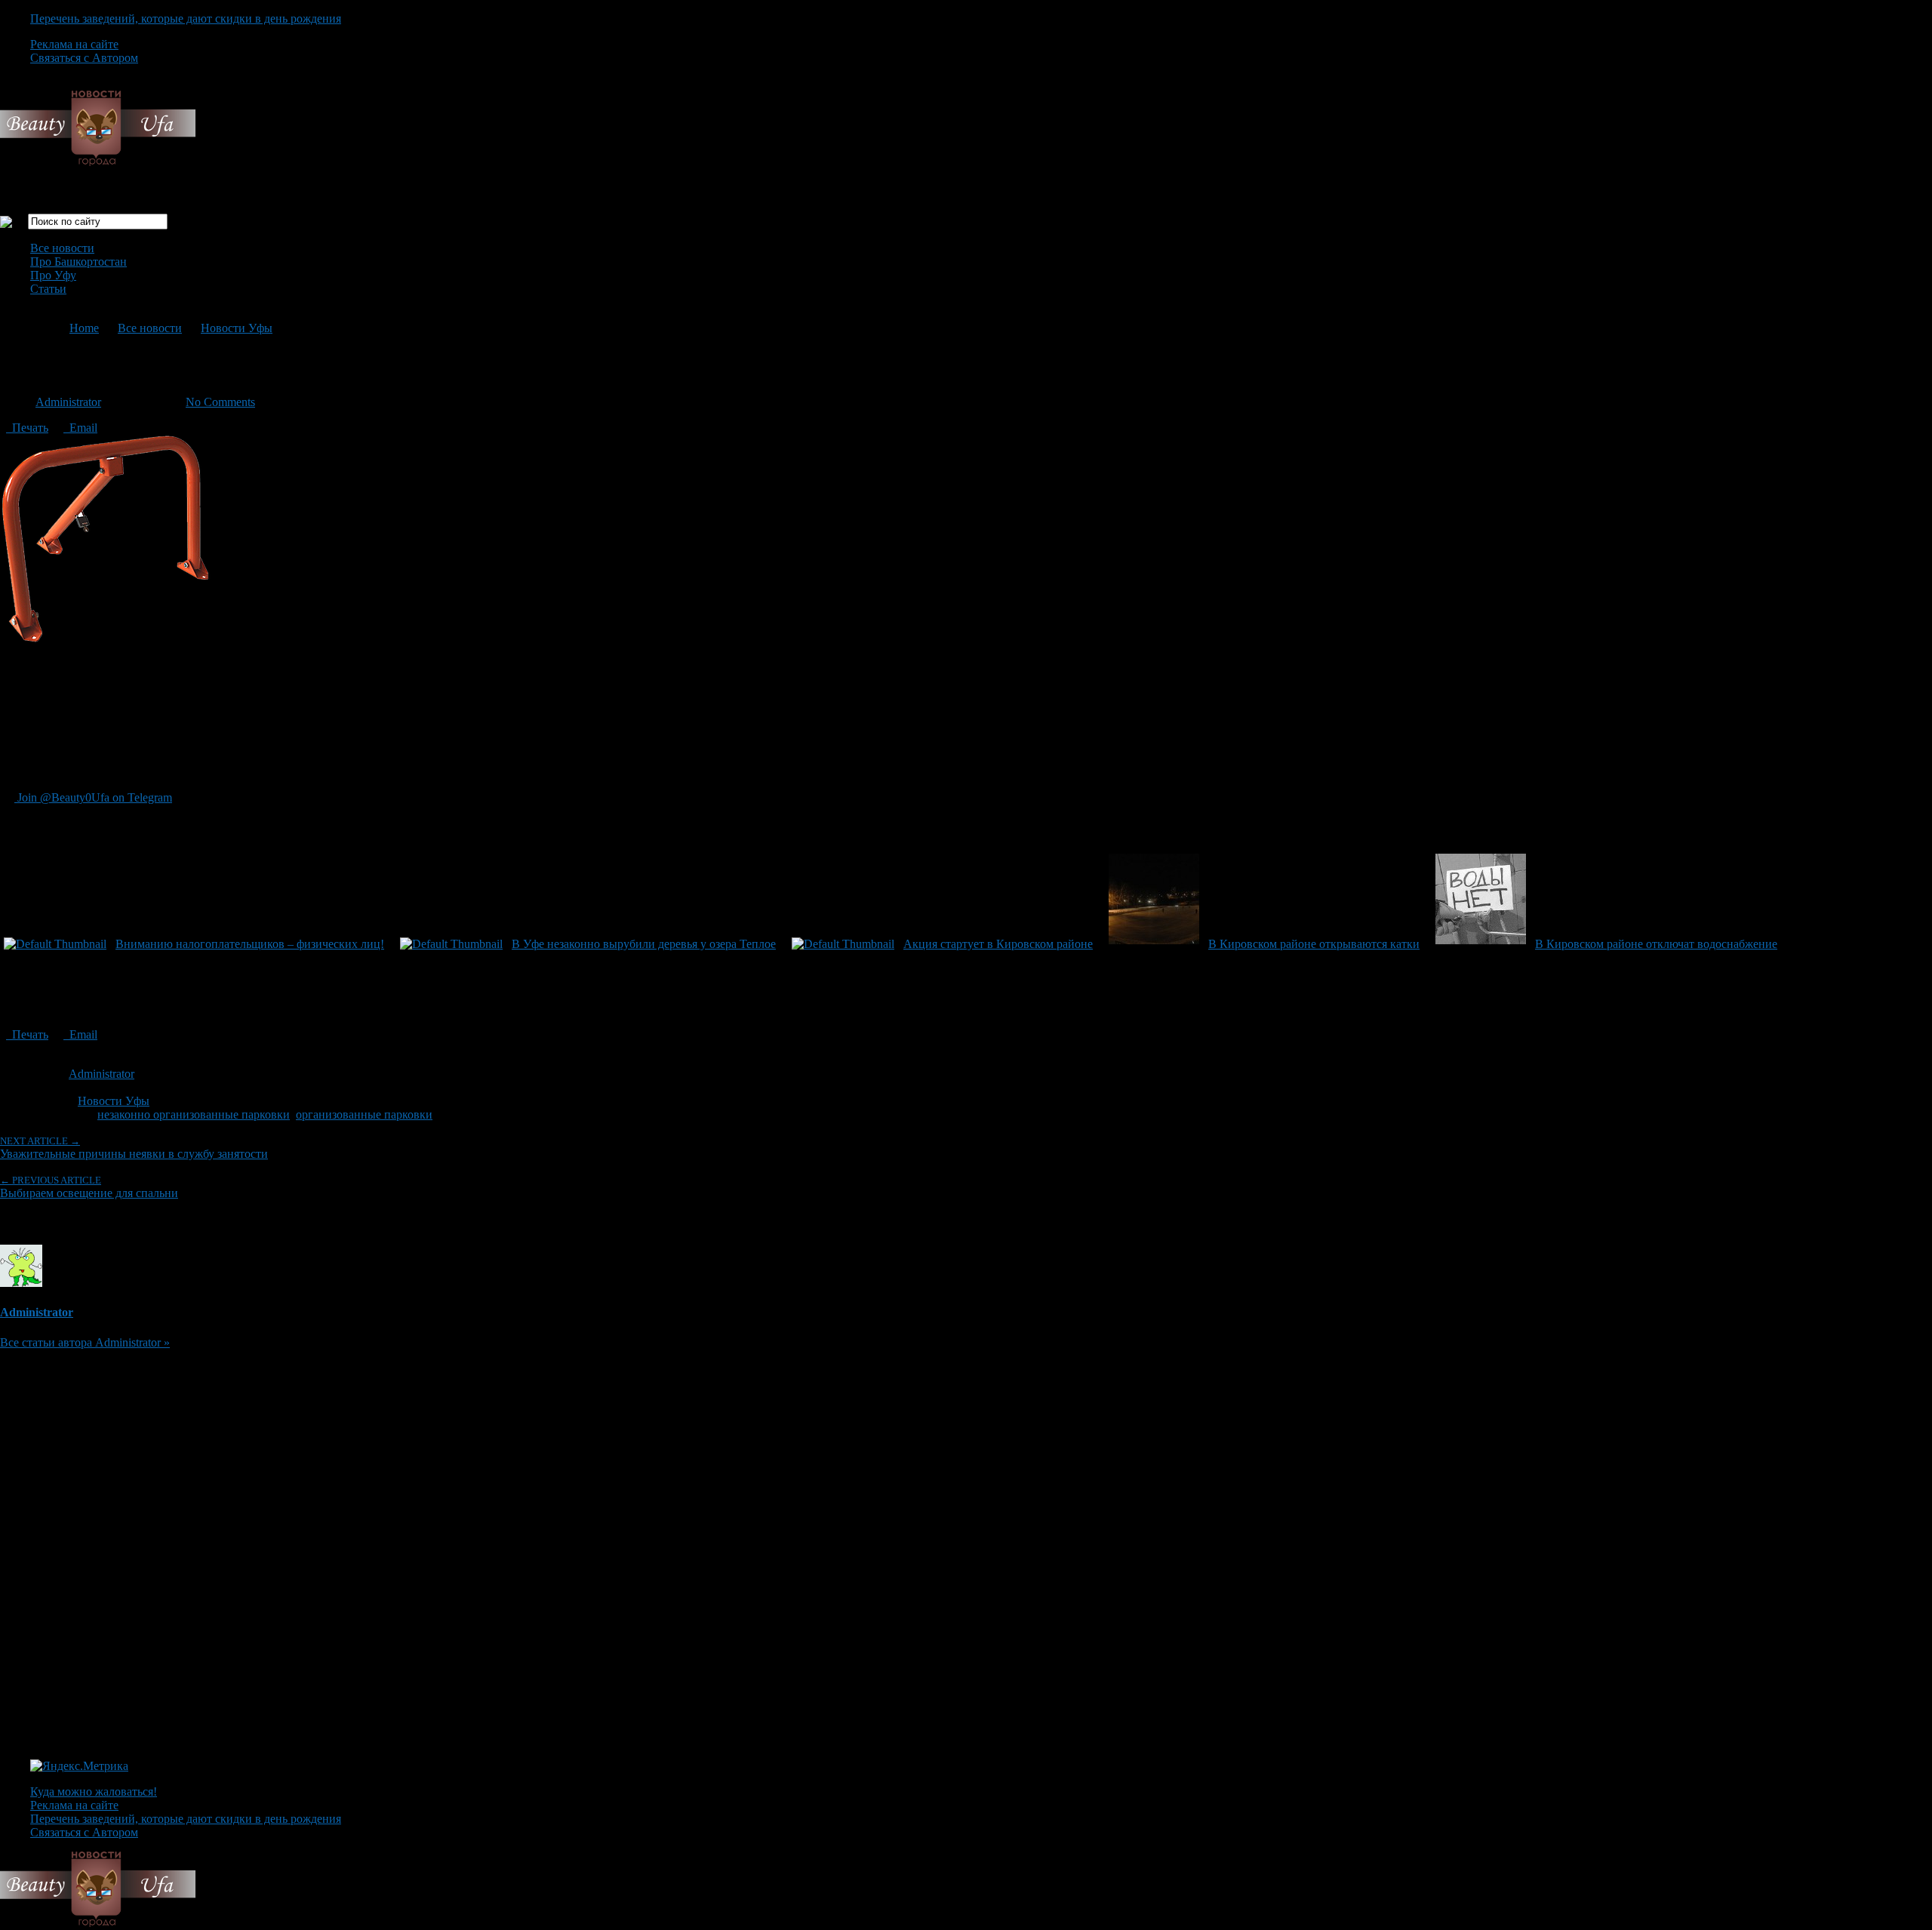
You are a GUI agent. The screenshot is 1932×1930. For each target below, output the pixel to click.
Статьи (48, 289)
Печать (27, 428)
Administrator (68, 402)
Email (80, 428)
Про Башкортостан (78, 262)
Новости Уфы (237, 328)
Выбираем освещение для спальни (89, 1187)
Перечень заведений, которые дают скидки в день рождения (186, 18)
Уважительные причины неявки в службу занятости (134, 1148)
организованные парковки (364, 1114)
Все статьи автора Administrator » (85, 1342)
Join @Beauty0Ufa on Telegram (93, 797)
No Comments (220, 402)
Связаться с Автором (84, 58)
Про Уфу (53, 275)
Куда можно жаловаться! (94, 1791)
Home (84, 328)
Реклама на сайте (74, 44)
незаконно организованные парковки (194, 1114)
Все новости (62, 248)
